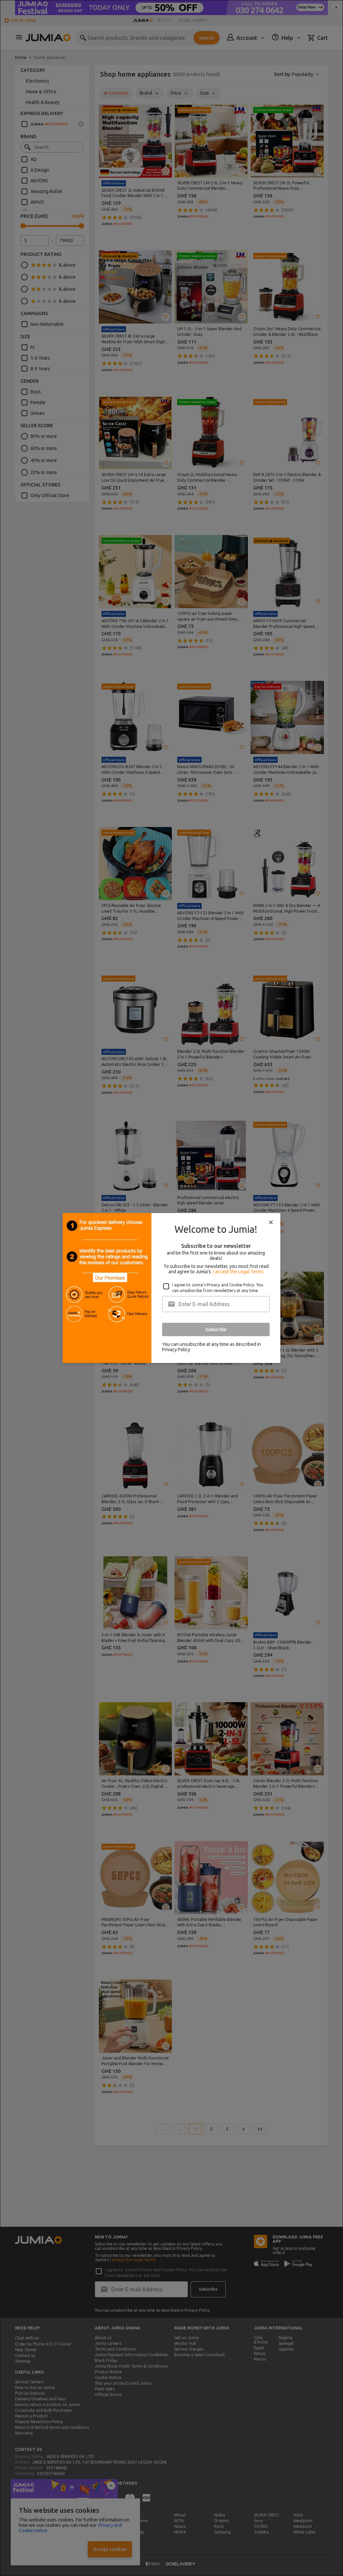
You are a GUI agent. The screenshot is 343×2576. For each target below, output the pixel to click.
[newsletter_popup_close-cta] (271, 1222)
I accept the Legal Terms (238, 1272)
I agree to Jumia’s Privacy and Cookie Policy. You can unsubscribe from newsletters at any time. (218, 1288)
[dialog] (171, 1288)
